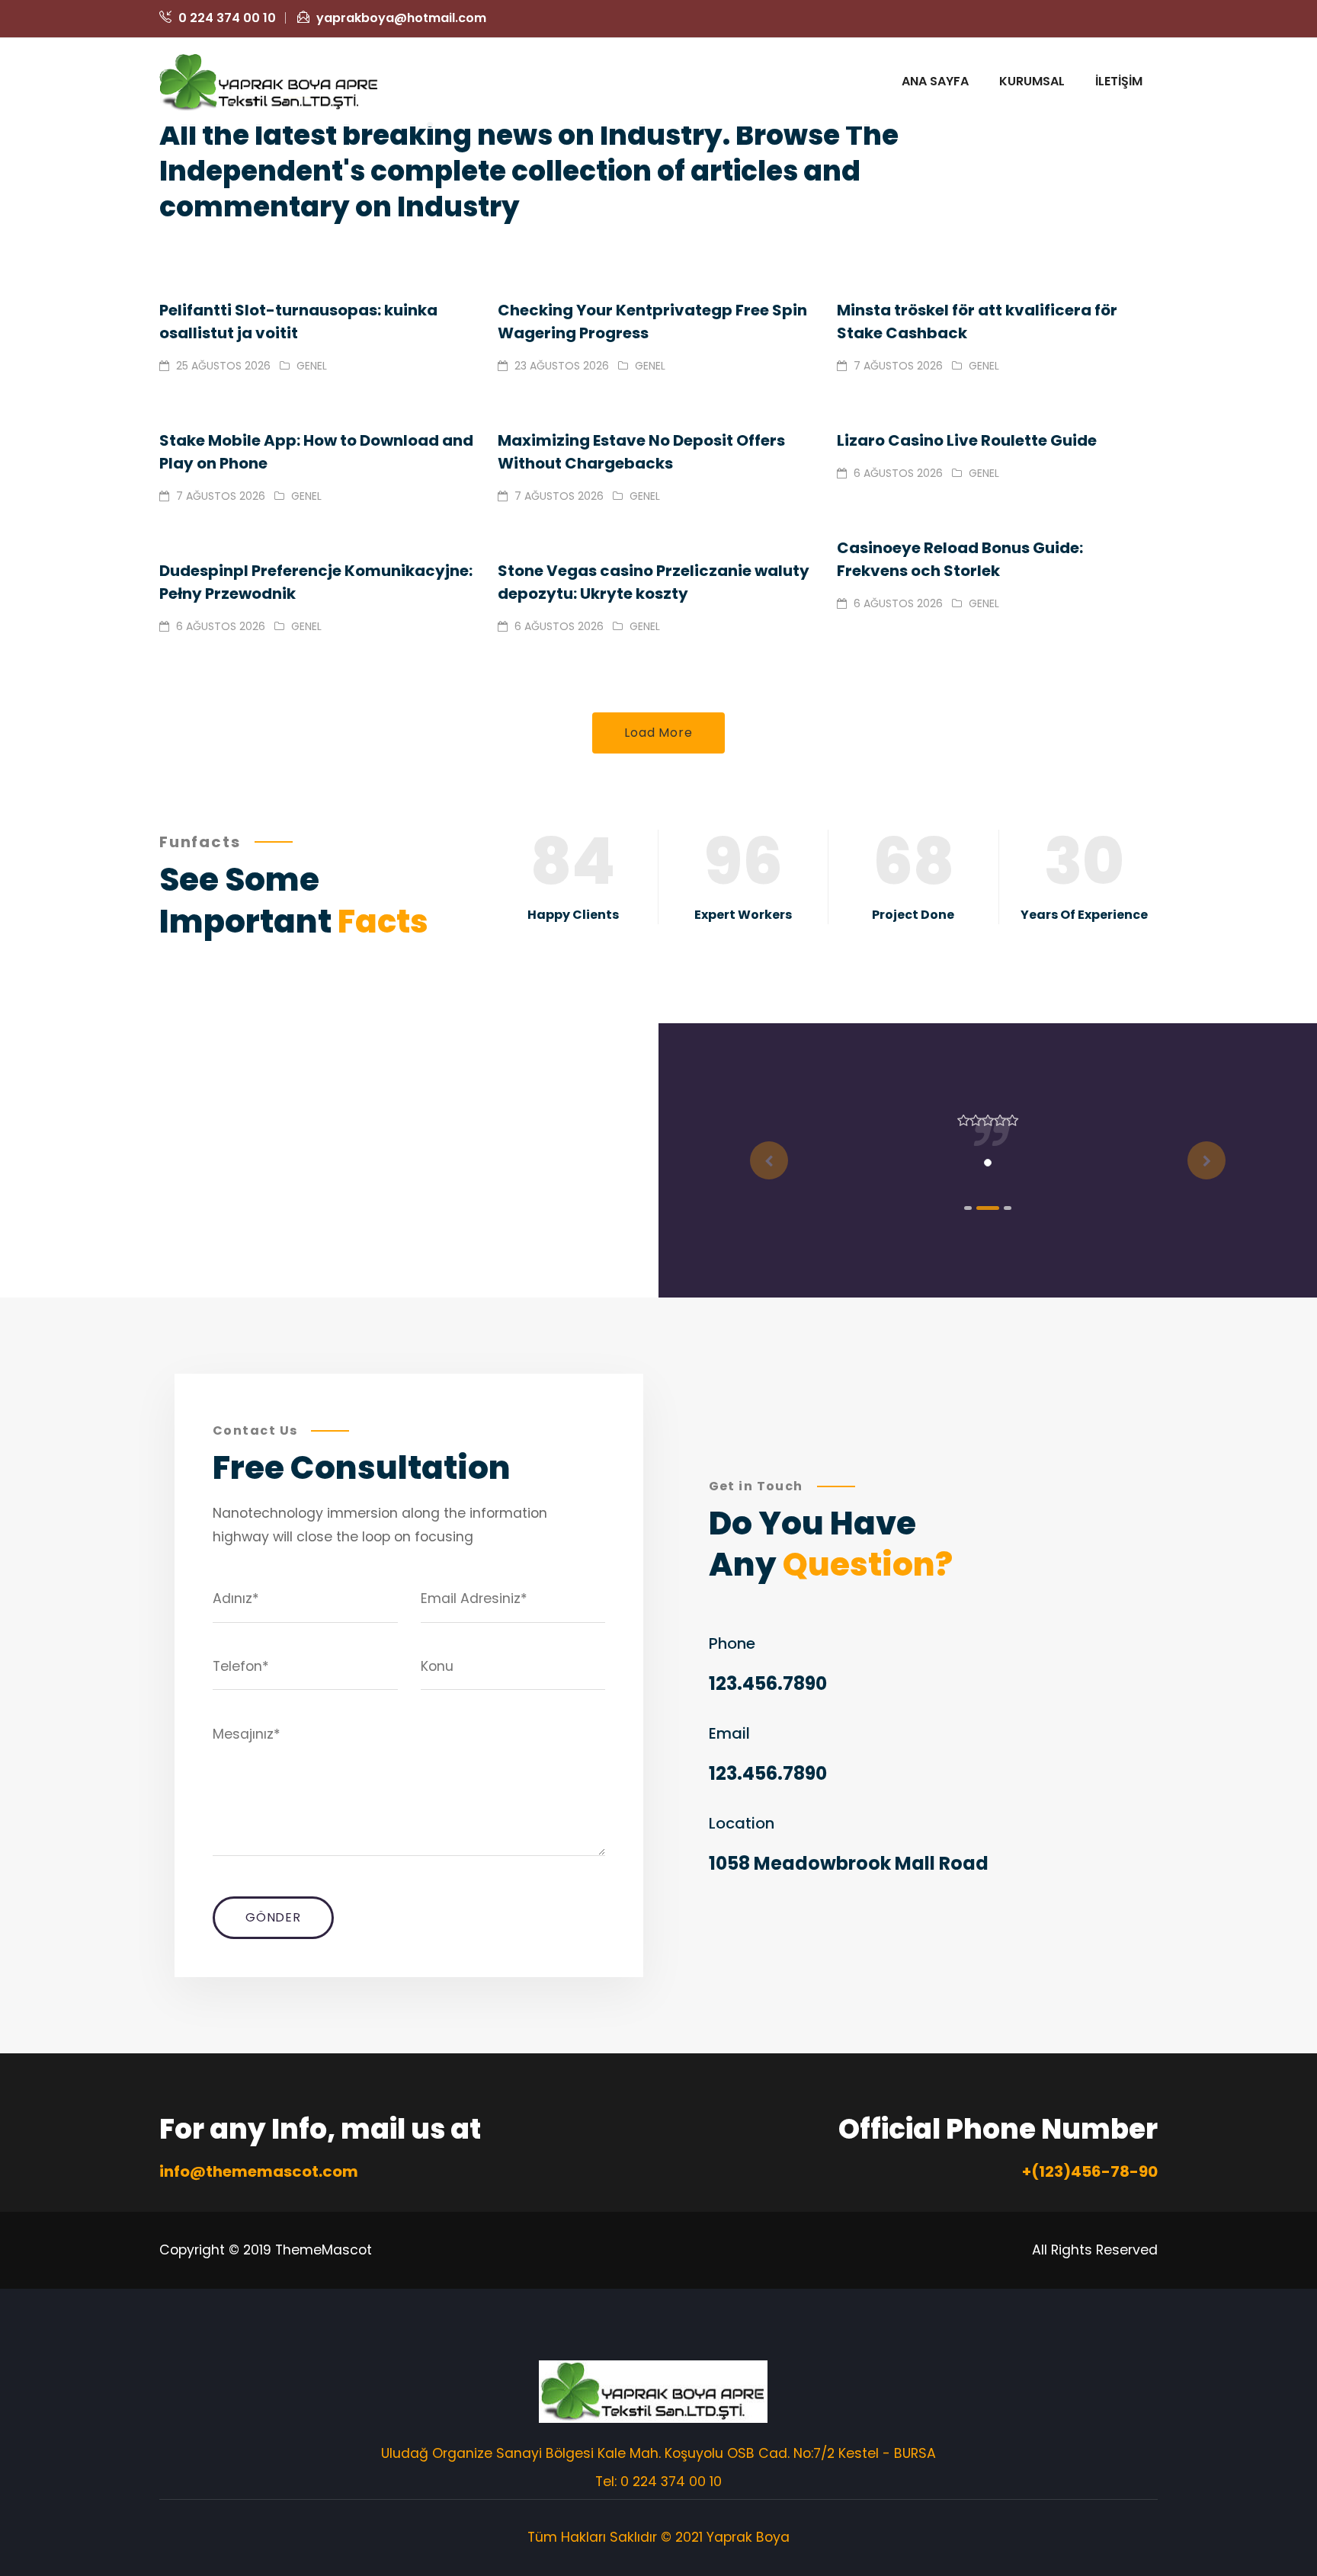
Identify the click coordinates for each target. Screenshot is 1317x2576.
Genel (312, 366)
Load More (658, 733)
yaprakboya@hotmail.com (400, 18)
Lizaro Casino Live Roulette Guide (967, 440)
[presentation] (769, 1160)
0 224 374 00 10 (226, 18)
